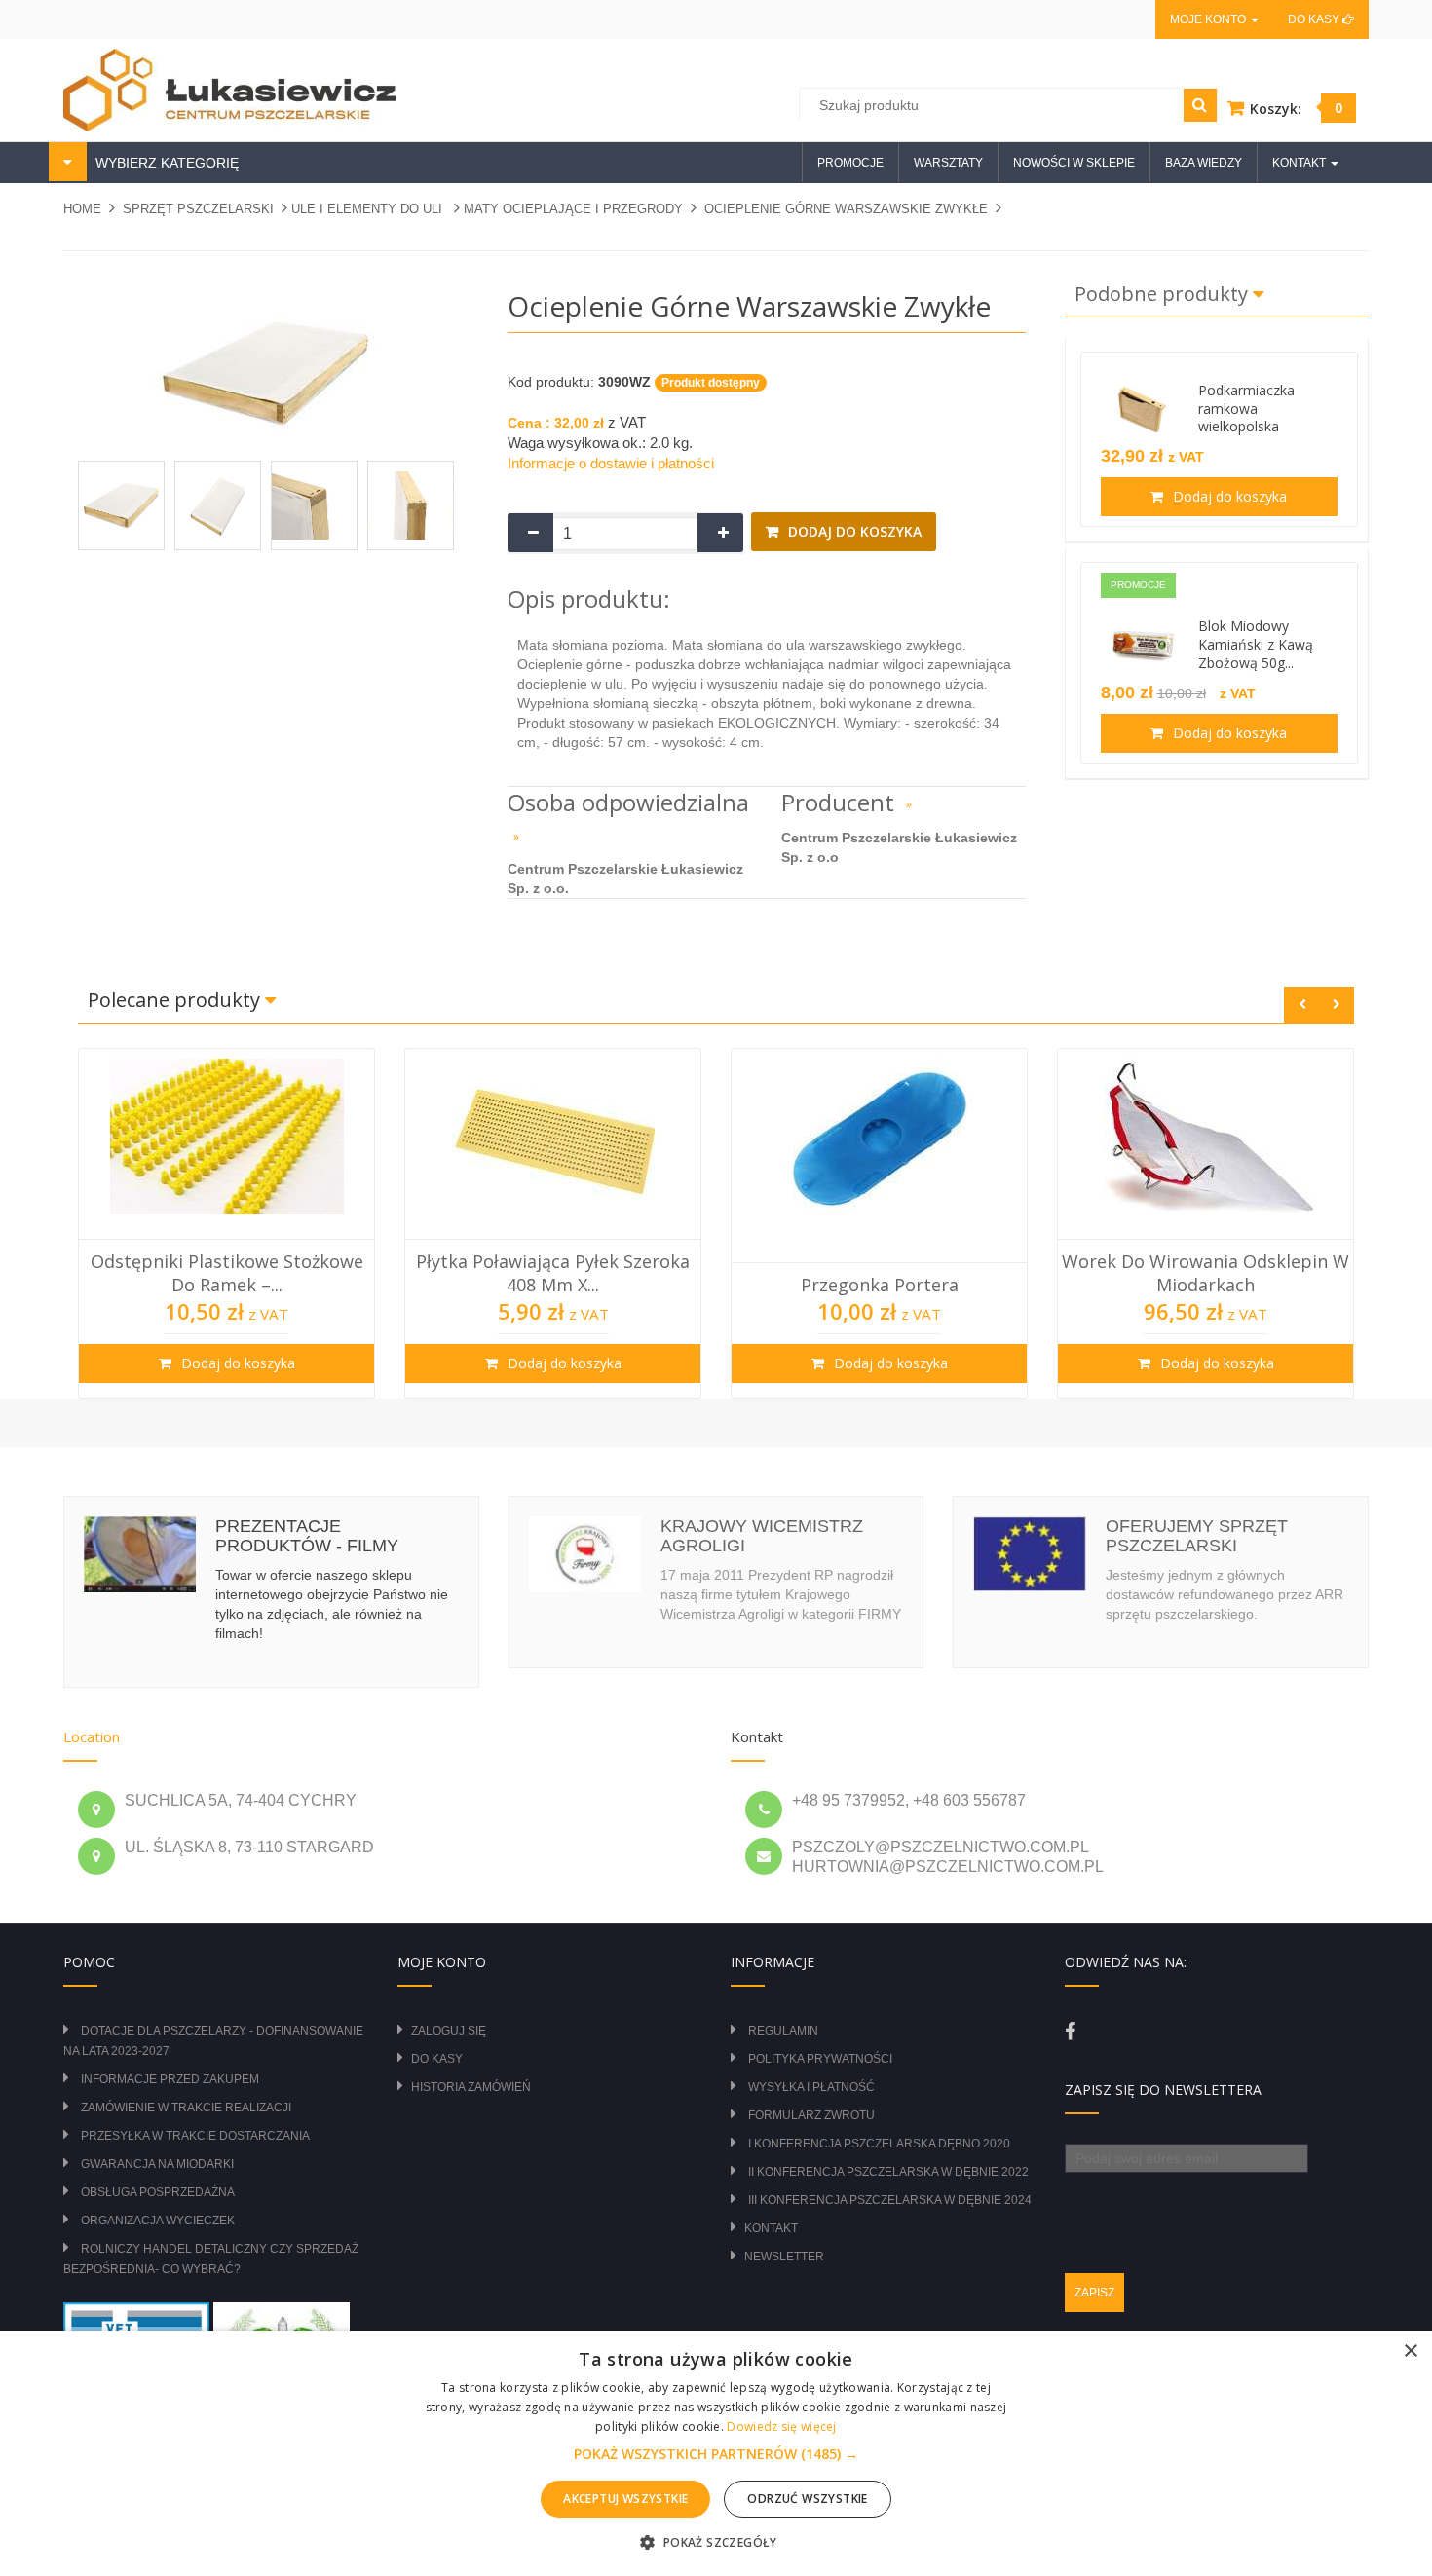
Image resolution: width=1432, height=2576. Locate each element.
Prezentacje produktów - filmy (307, 1536)
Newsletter (784, 2257)
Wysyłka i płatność (811, 2087)
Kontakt (771, 2228)
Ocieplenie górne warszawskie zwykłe (846, 209)
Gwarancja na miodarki (157, 2164)
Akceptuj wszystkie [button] (625, 2499)
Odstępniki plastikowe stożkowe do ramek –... (227, 1273)
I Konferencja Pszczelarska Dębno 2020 (879, 2144)
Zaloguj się (449, 2031)
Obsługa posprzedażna (158, 2192)
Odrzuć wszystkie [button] (807, 2499)
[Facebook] (1070, 2032)
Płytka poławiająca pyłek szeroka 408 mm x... (553, 1273)
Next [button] (1336, 1005)
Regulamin (783, 2031)
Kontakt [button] (1300, 163)
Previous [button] (1302, 1005)
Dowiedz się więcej (781, 2427)
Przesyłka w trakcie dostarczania (195, 2136)
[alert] (716, 2453)
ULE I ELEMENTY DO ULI (369, 209)
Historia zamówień (471, 2087)
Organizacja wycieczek (158, 2221)
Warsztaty (948, 163)
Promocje (850, 163)
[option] (226, 1223)
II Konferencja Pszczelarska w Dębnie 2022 (888, 2172)
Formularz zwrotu (811, 2115)
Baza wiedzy (1204, 163)
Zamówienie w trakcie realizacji (186, 2108)
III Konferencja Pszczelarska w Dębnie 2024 (890, 2200)
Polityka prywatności (820, 2059)
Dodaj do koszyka (853, 531)
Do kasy (1315, 19)
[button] (716, 2454)
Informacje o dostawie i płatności (611, 463)
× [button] (1410, 2352)
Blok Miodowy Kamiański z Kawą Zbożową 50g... (1256, 644)
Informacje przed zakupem (170, 2079)
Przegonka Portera (880, 1285)
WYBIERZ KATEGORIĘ (165, 163)
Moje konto (1209, 19)
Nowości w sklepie (1074, 163)
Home (82, 209)
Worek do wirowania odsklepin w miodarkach (1206, 1273)
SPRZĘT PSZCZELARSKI (198, 209)
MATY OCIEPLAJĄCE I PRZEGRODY (573, 209)
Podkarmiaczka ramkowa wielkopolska (1246, 409)
